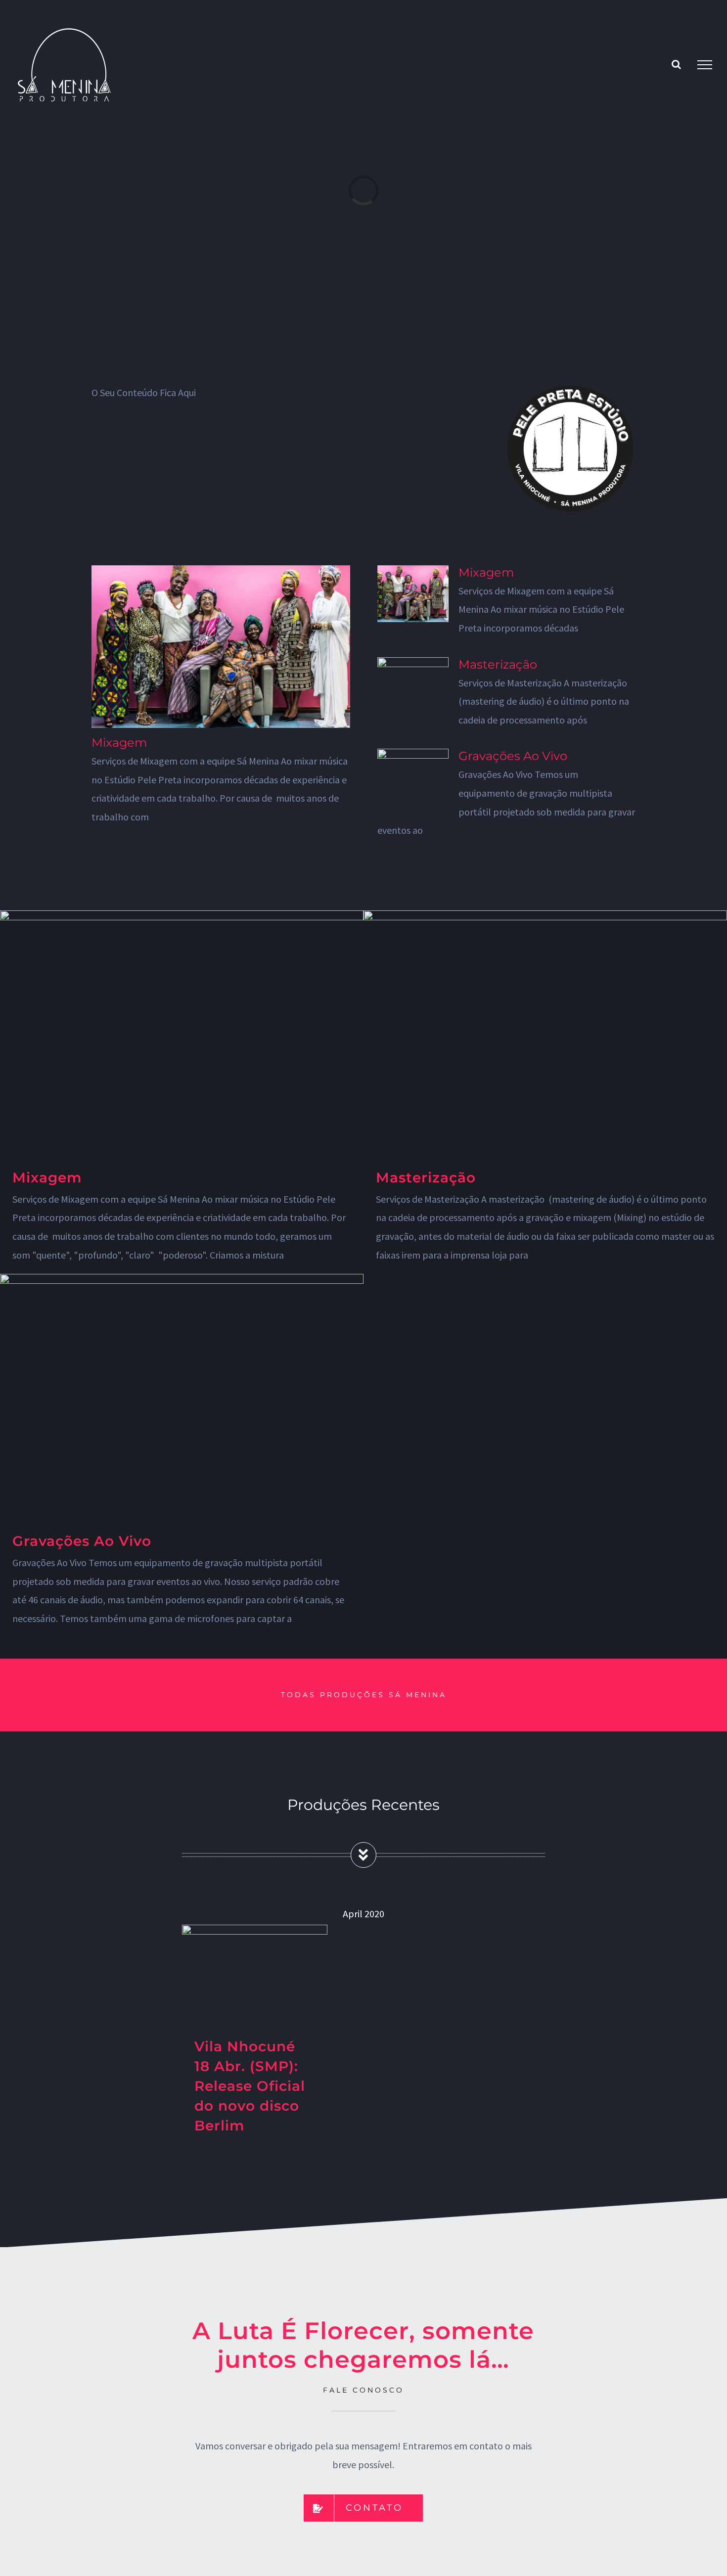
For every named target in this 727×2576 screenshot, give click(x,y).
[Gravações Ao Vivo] (413, 777)
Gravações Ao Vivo (513, 756)
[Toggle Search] (676, 64)
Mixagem (119, 743)
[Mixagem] (221, 647)
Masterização (498, 664)
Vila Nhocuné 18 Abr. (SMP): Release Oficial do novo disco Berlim (250, 2086)
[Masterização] (413, 686)
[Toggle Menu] (705, 65)
